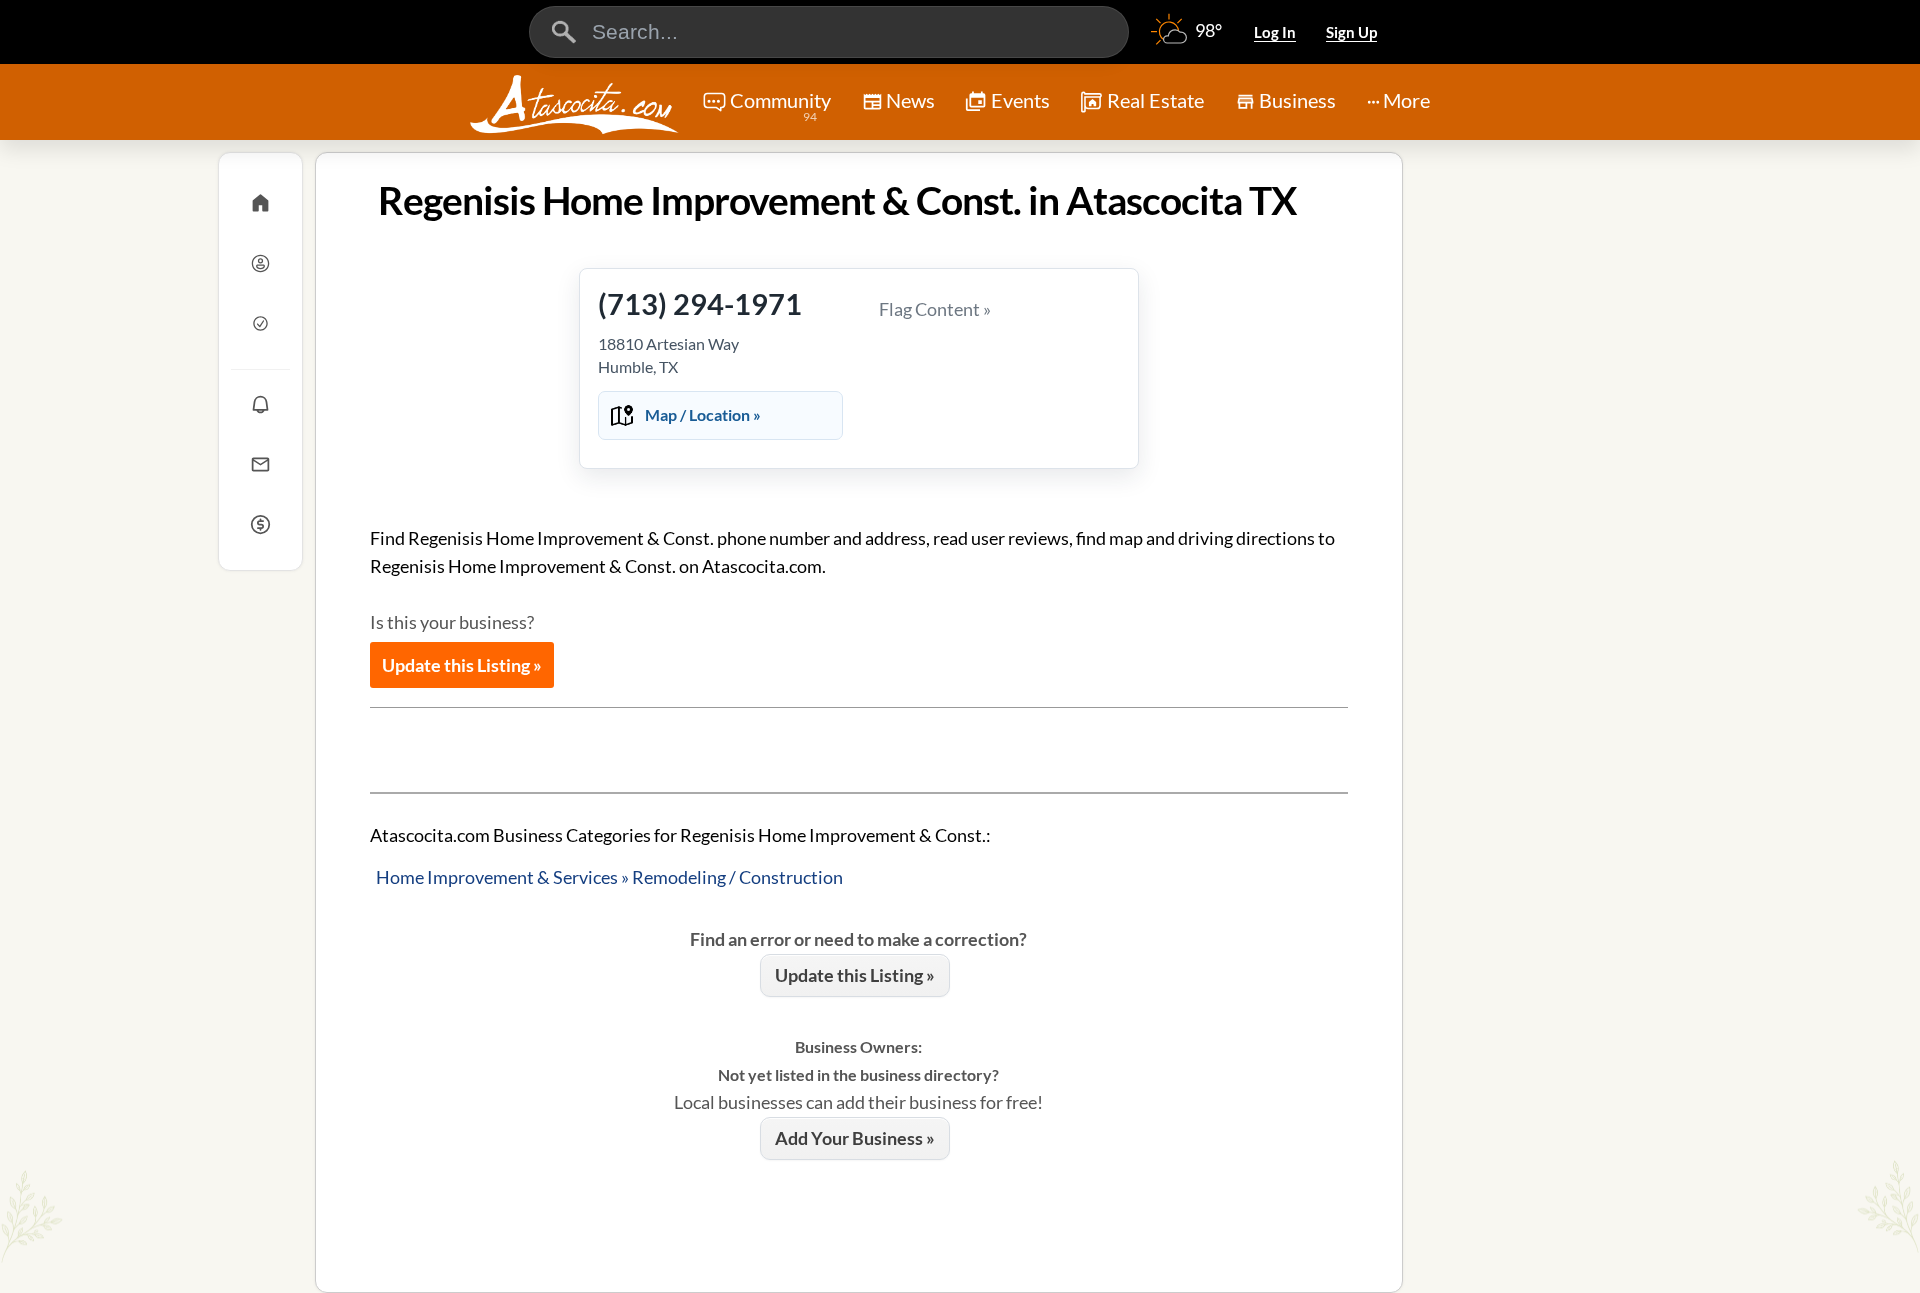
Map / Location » (703, 414)
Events (1020, 100)
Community (780, 106)
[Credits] (260, 524)
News (910, 100)
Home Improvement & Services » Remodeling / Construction (609, 877)
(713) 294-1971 (700, 303)
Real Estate (1155, 100)
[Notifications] (260, 404)
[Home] (260, 203)
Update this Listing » (462, 665)
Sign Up (1351, 32)
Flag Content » (935, 309)
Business (1297, 100)
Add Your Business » (855, 1138)
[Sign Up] (260, 323)
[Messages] (260, 464)
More (1406, 100)
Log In (1275, 32)
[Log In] (260, 263)
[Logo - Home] (574, 104)
